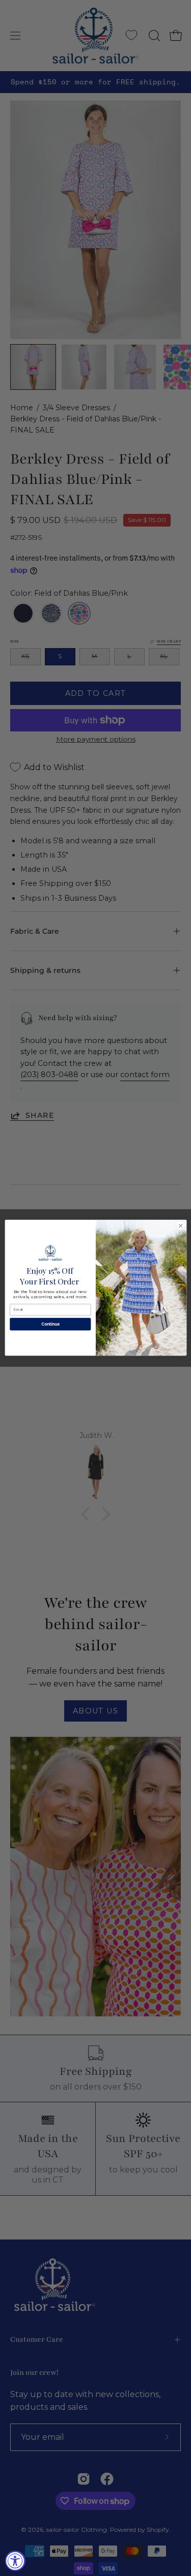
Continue (50, 1324)
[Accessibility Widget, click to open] (15, 2561)
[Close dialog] (180, 1226)
